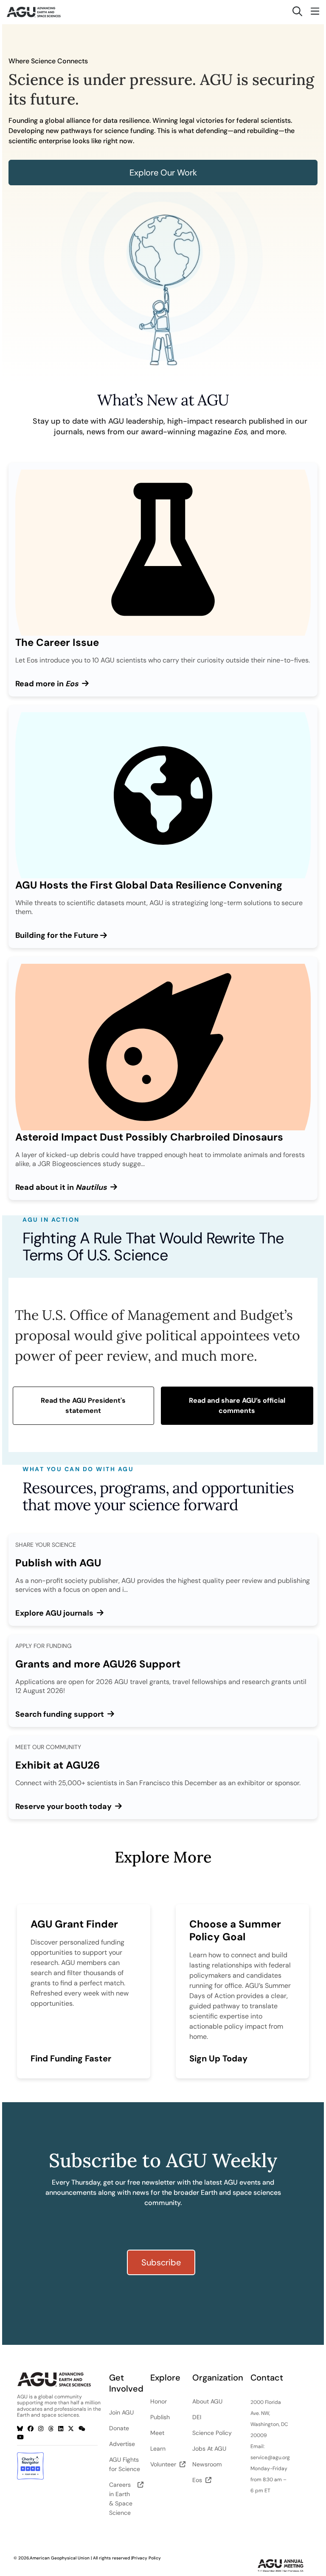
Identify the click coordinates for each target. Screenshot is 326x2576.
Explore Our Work (163, 173)
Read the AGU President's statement (83, 1405)
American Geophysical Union (60, 2558)
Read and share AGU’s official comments (237, 1405)
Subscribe (161, 2262)
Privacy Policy (146, 2558)
